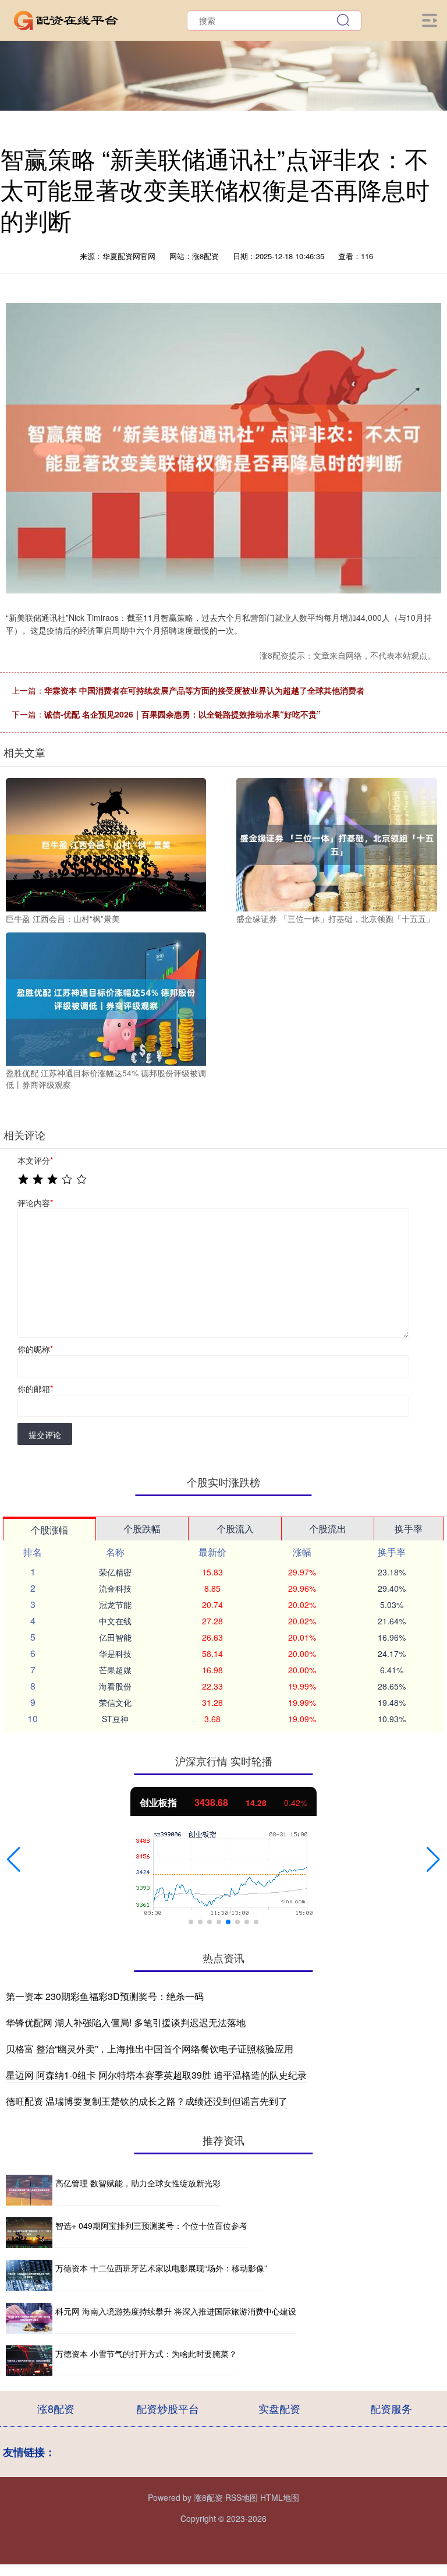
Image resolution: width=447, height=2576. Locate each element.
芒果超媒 (115, 1670)
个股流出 (328, 1529)
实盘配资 (279, 2408)
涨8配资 (56, 2408)
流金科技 (115, 1588)
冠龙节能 (115, 1605)
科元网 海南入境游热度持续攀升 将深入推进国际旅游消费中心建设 (176, 2311)
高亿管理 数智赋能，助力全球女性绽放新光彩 (138, 2183)
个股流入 (235, 1529)
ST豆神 (115, 1719)
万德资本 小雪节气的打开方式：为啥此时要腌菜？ (146, 2354)
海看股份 (115, 1686)
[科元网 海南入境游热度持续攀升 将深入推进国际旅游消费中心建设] (29, 2318)
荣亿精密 (115, 1572)
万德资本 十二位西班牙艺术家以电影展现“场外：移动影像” (161, 2268)
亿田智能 (115, 1637)
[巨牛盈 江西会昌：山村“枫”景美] (106, 843)
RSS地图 (242, 2497)
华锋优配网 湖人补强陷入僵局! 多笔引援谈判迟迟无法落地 (126, 2022)
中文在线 (115, 1621)
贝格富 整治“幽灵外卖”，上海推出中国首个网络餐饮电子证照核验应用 (150, 2049)
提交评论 (45, 1434)
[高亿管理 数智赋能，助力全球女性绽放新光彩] (29, 2190)
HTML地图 (280, 2497)
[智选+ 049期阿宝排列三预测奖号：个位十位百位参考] (29, 2233)
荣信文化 (115, 1702)
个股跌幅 (142, 1529)
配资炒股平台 (168, 2408)
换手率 (409, 1529)
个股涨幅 (49, 1530)
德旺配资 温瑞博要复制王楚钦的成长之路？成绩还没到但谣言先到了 (147, 2101)
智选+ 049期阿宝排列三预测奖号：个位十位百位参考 (151, 2225)
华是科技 (115, 1653)
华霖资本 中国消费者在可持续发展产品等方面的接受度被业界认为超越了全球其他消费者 (204, 690)
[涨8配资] (66, 19)
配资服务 (391, 2408)
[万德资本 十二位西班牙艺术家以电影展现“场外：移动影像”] (29, 2275)
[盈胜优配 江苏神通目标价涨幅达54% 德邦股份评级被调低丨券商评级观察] (106, 998)
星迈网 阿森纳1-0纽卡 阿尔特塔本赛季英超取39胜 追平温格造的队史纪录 (156, 2075)
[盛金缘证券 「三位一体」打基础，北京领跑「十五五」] (336, 843)
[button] (14, 1860)
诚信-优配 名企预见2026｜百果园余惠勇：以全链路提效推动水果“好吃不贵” (182, 714)
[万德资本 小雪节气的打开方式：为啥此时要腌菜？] (29, 2361)
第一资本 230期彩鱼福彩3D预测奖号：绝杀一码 (105, 1996)
